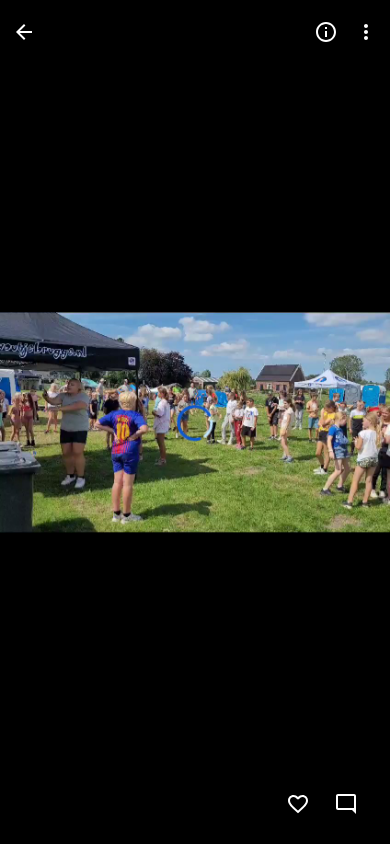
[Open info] (326, 32)
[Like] (298, 804)
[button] (56, 422)
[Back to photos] (24, 32)
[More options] (366, 32)
